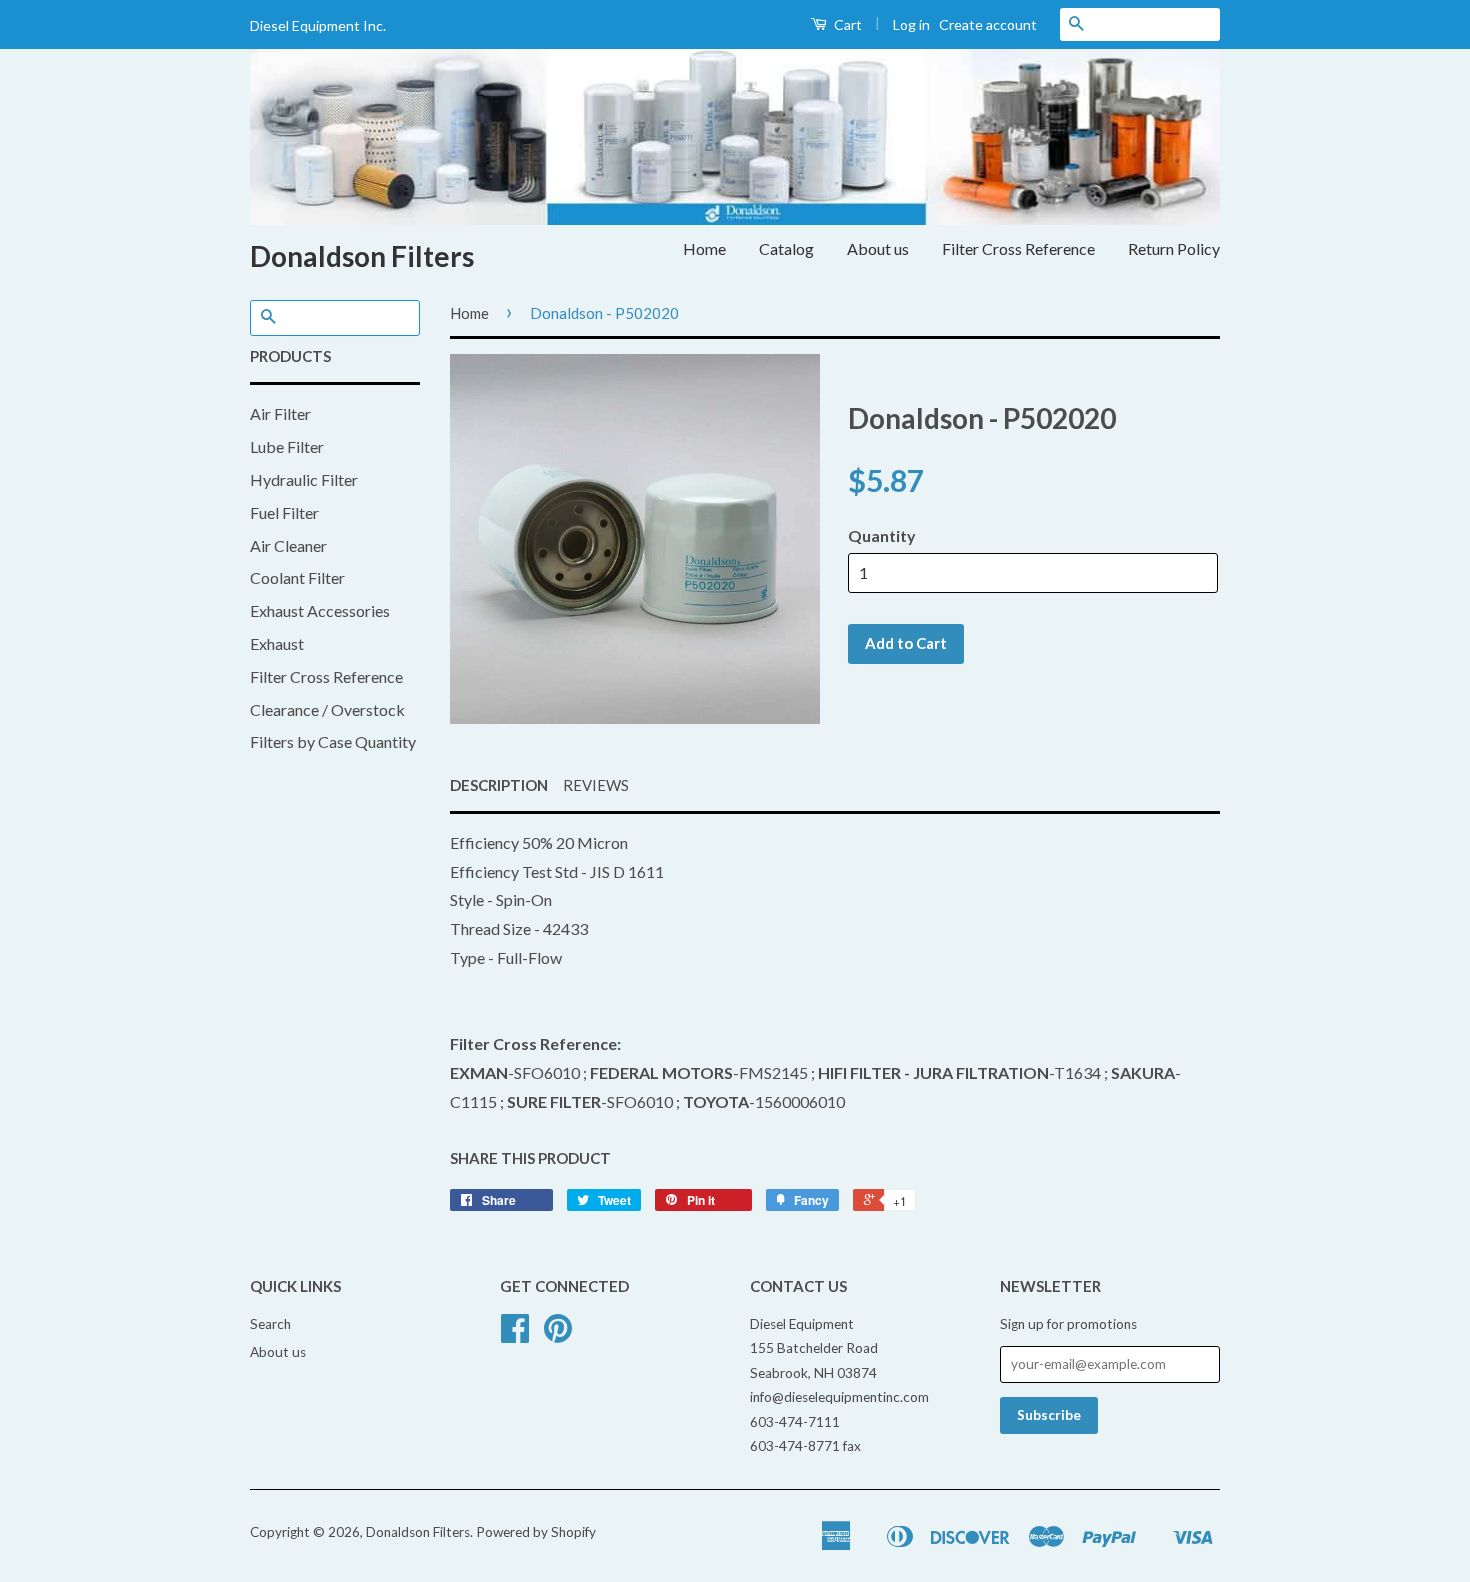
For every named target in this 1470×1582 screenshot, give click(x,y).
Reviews (596, 785)
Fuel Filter (284, 512)
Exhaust (277, 643)
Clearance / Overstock (327, 709)
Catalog (786, 248)
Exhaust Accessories (320, 610)
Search (270, 1324)
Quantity (882, 535)
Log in (911, 24)
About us (878, 248)
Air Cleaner (288, 545)
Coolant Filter (297, 577)
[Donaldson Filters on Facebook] (515, 1335)
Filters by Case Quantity (333, 741)
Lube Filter (287, 446)
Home (704, 248)
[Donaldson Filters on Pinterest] (558, 1335)
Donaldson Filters (362, 256)
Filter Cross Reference (1018, 248)
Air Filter (280, 413)
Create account (988, 24)
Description (499, 785)
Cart (846, 24)
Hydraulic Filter (304, 479)
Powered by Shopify (536, 1532)
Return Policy (1174, 248)
